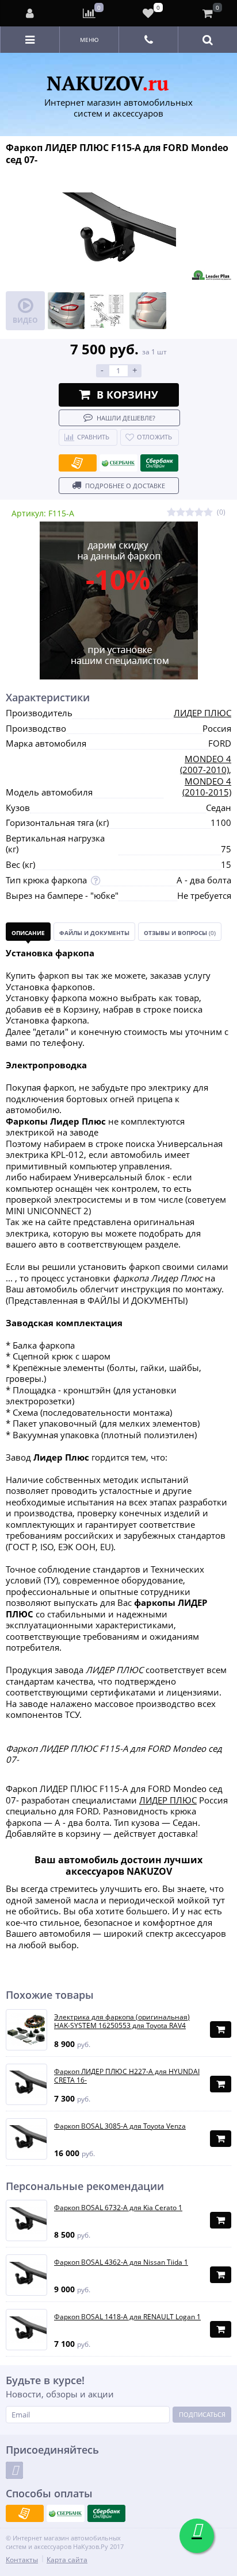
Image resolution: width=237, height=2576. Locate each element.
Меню (89, 40)
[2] (181, 513)
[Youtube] (14, 2470)
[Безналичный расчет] (78, 463)
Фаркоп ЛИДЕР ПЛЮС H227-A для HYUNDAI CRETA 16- (127, 2076)
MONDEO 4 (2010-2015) (207, 787)
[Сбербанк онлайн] (159, 463)
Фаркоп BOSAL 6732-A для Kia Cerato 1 (118, 2208)
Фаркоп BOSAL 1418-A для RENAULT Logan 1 (127, 2317)
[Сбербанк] (118, 463)
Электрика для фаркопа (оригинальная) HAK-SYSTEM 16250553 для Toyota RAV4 (122, 2021)
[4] (199, 513)
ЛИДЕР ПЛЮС (202, 713)
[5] (208, 513)
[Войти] (30, 13)
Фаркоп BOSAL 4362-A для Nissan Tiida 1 (121, 2262)
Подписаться (202, 2414)
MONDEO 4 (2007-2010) (206, 764)
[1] (171, 513)
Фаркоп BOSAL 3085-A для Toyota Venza (120, 2126)
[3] (190, 513)
